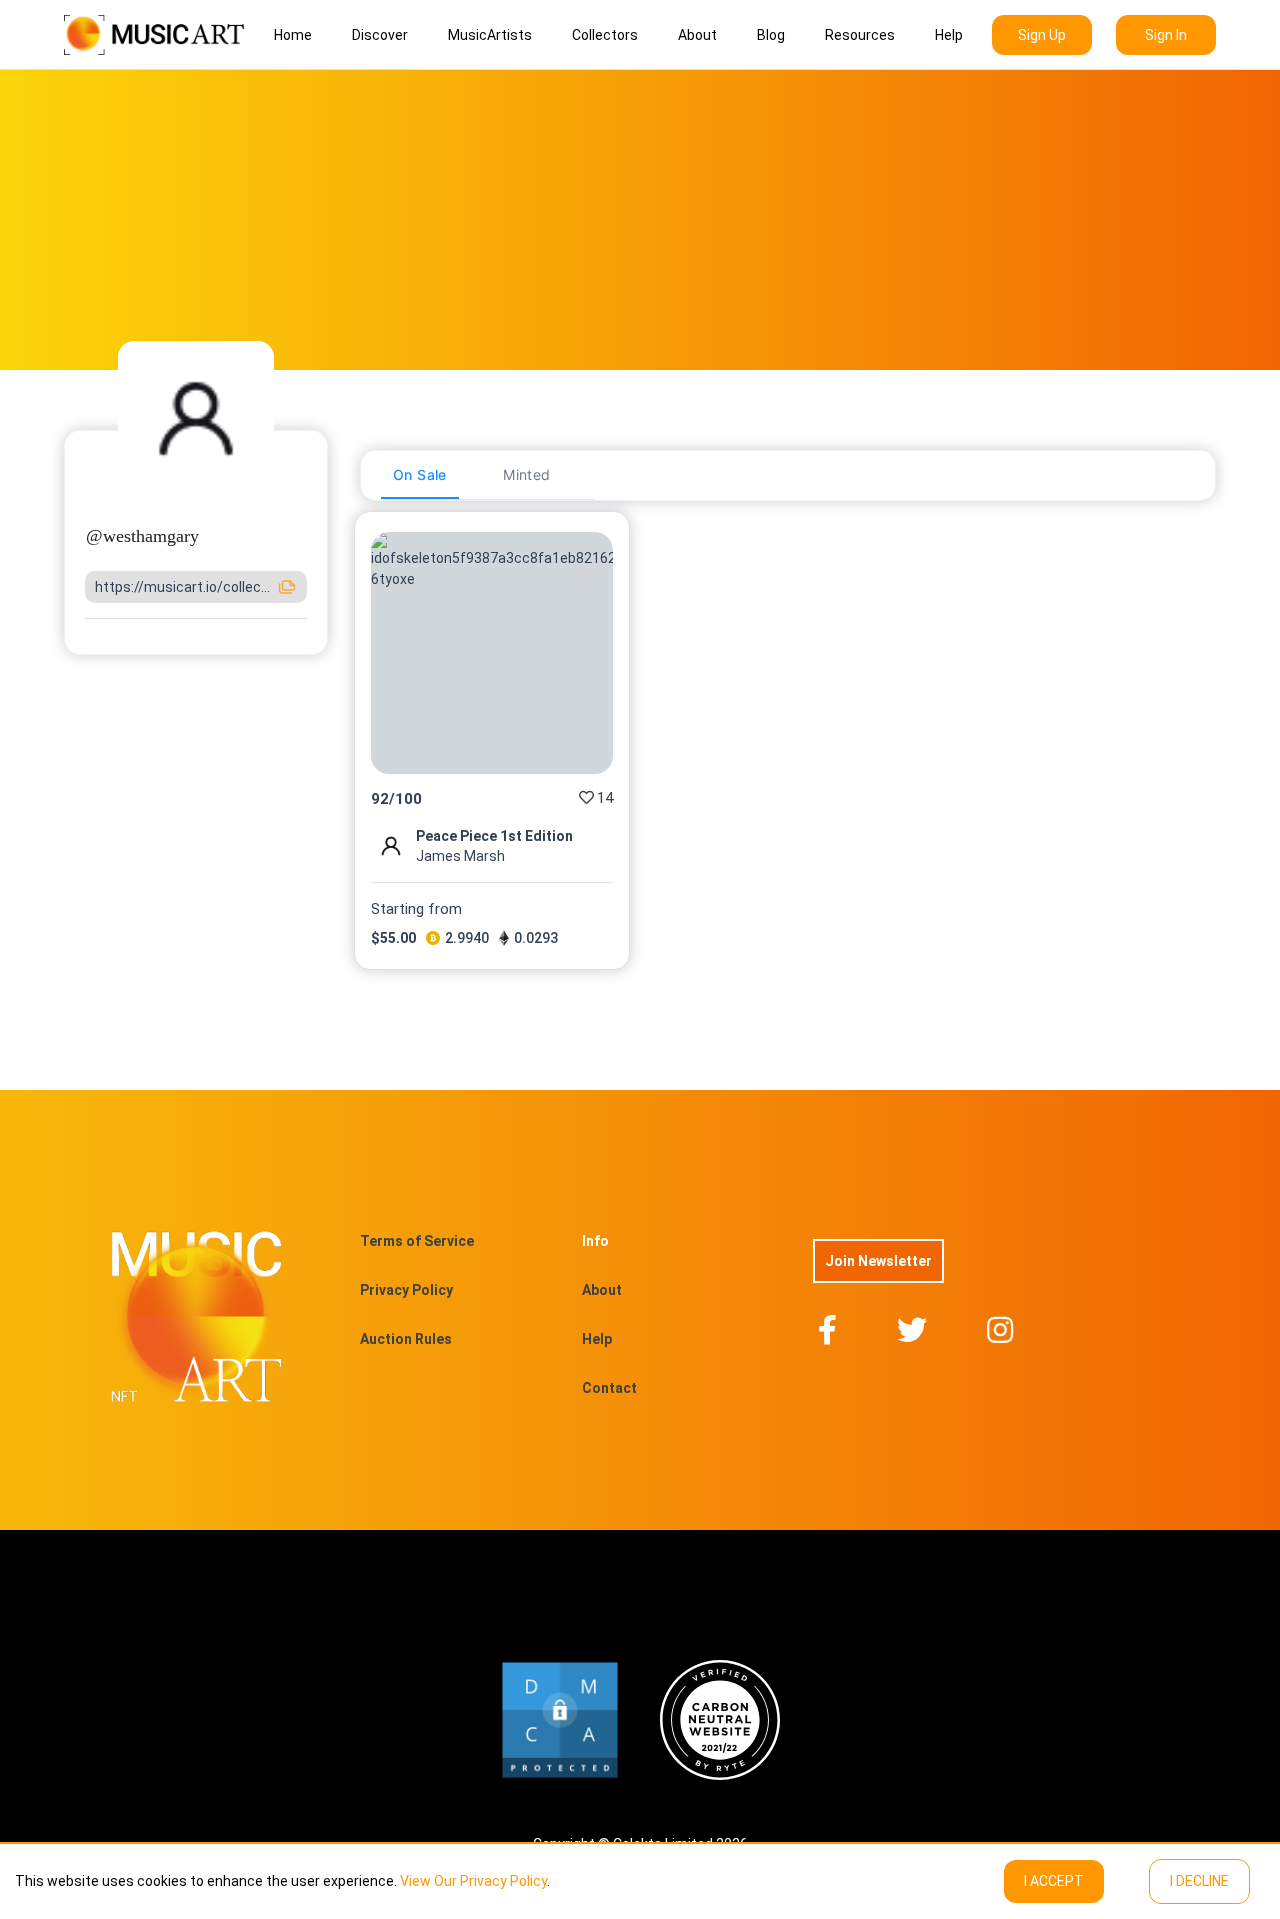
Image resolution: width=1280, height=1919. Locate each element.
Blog (771, 35)
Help (949, 35)
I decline (1199, 1881)
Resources (860, 35)
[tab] (420, 475)
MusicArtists (490, 35)
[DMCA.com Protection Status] (560, 1720)
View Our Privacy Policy (473, 1881)
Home (293, 35)
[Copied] (287, 587)
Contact (609, 1388)
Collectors (605, 35)
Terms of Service (417, 1241)
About (697, 35)
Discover (380, 35)
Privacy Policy (406, 1290)
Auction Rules (406, 1339)
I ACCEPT (1054, 1881)
